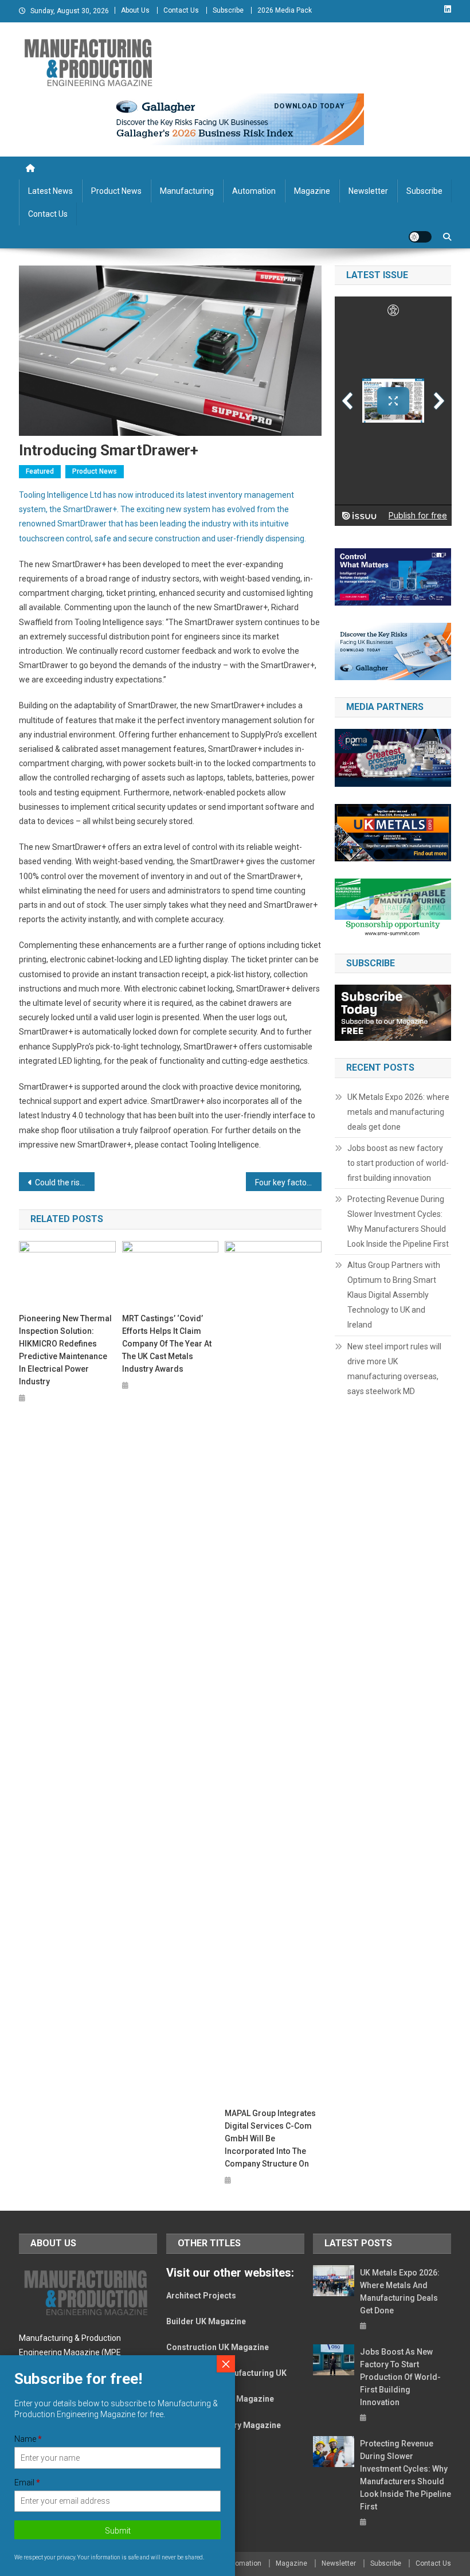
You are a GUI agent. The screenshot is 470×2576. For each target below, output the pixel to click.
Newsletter (368, 191)
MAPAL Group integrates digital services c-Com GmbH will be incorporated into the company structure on (270, 2138)
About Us (135, 10)
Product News (116, 191)
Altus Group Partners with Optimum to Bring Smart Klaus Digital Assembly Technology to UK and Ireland (394, 1295)
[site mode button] (420, 237)
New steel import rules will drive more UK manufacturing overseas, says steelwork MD (394, 1369)
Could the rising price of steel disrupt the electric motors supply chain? (65, 1182)
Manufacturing (187, 191)
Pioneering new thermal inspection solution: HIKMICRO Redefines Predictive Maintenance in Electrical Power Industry (65, 1350)
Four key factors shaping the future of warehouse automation (288, 1182)
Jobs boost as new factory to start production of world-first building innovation (398, 1163)
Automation (254, 191)
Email (27, 2483)
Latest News (50, 191)
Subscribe (228, 10)
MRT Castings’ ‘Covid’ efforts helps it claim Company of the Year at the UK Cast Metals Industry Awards (167, 1344)
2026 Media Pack (285, 10)
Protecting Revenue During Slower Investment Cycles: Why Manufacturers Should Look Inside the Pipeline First (398, 1221)
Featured (40, 471)
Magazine (312, 191)
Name (28, 2439)
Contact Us (181, 10)
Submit (118, 2531)
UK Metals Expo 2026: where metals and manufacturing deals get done (398, 1112)
